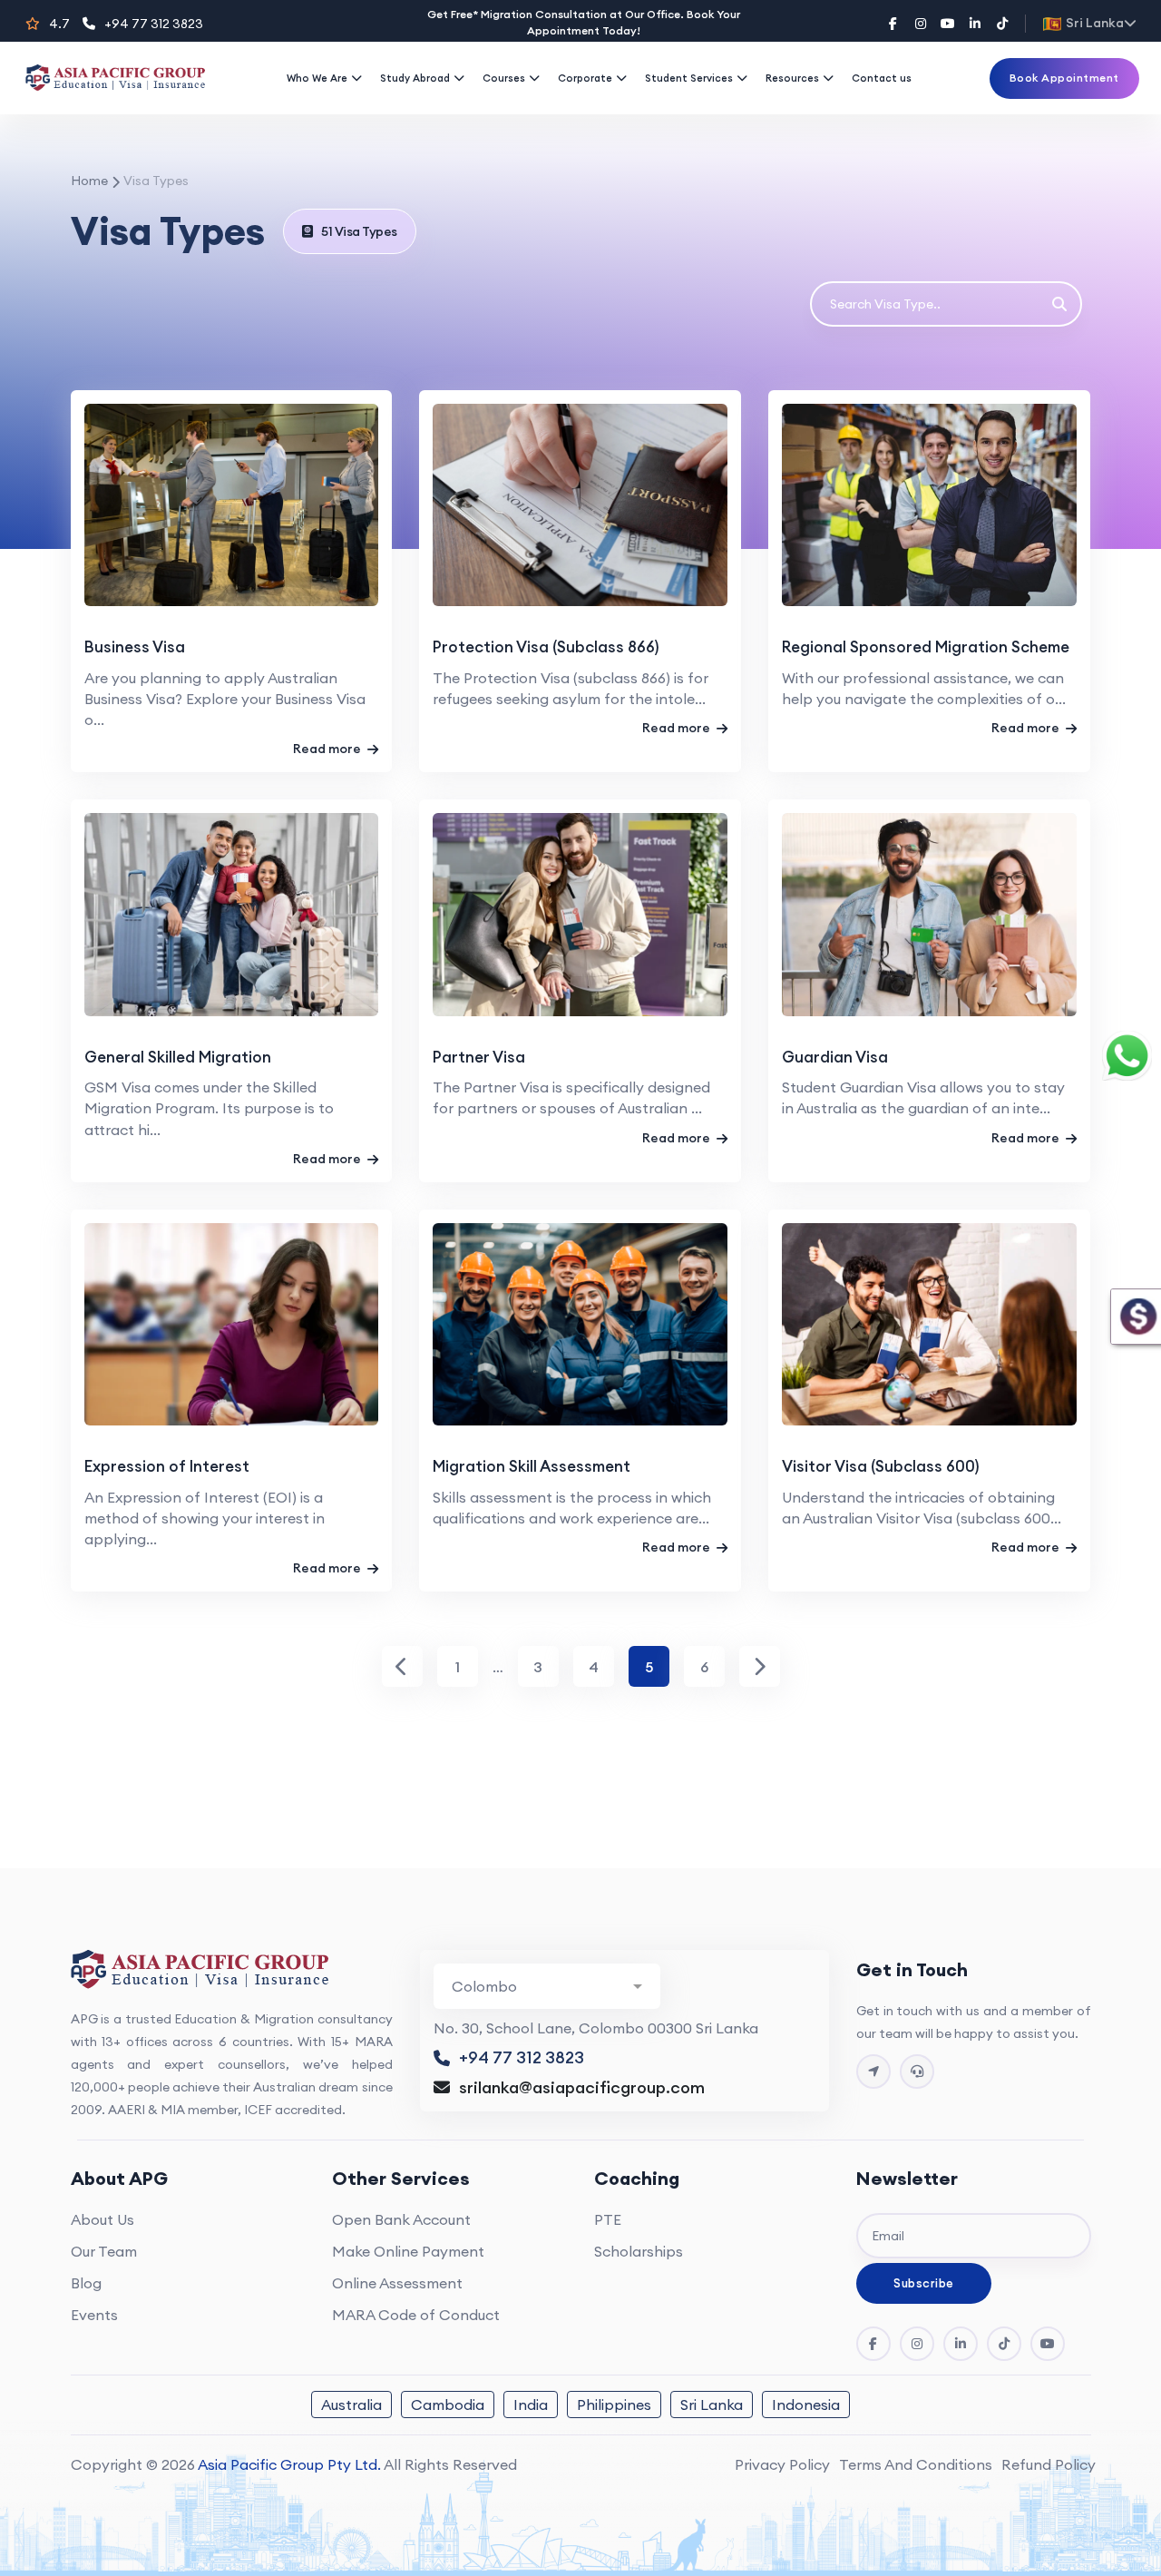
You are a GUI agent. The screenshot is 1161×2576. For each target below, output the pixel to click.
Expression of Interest (167, 1466)
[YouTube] (948, 24)
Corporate (585, 78)
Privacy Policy (782, 2464)
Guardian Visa (835, 1057)
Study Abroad (415, 78)
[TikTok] (1002, 24)
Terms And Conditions (916, 2464)
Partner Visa (479, 1057)
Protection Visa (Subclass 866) (546, 647)
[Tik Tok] (1004, 2344)
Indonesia (806, 2405)
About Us (102, 2219)
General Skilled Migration (178, 1057)
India (531, 2405)
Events (94, 2315)
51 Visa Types (359, 231)
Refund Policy (1049, 2464)
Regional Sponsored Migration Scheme (926, 647)
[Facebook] (893, 24)
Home (89, 181)
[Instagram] (921, 24)
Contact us (882, 78)
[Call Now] (917, 2072)
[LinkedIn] (975, 24)
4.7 (59, 24)
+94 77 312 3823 (154, 24)
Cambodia (448, 2405)
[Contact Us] (873, 2072)
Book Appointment (1064, 78)
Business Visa (135, 647)
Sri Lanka (712, 2405)
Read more (328, 749)
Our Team (104, 2251)
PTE (608, 2219)
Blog (86, 2283)
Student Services (689, 78)
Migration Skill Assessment (532, 1466)
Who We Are (317, 78)
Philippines (614, 2405)
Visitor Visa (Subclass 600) (881, 1466)
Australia (351, 2405)
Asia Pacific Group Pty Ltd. (289, 2464)
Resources (792, 78)
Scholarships (639, 2251)
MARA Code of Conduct (416, 2315)
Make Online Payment (408, 2251)
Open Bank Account (401, 2219)
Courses (504, 78)
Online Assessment (397, 2283)
